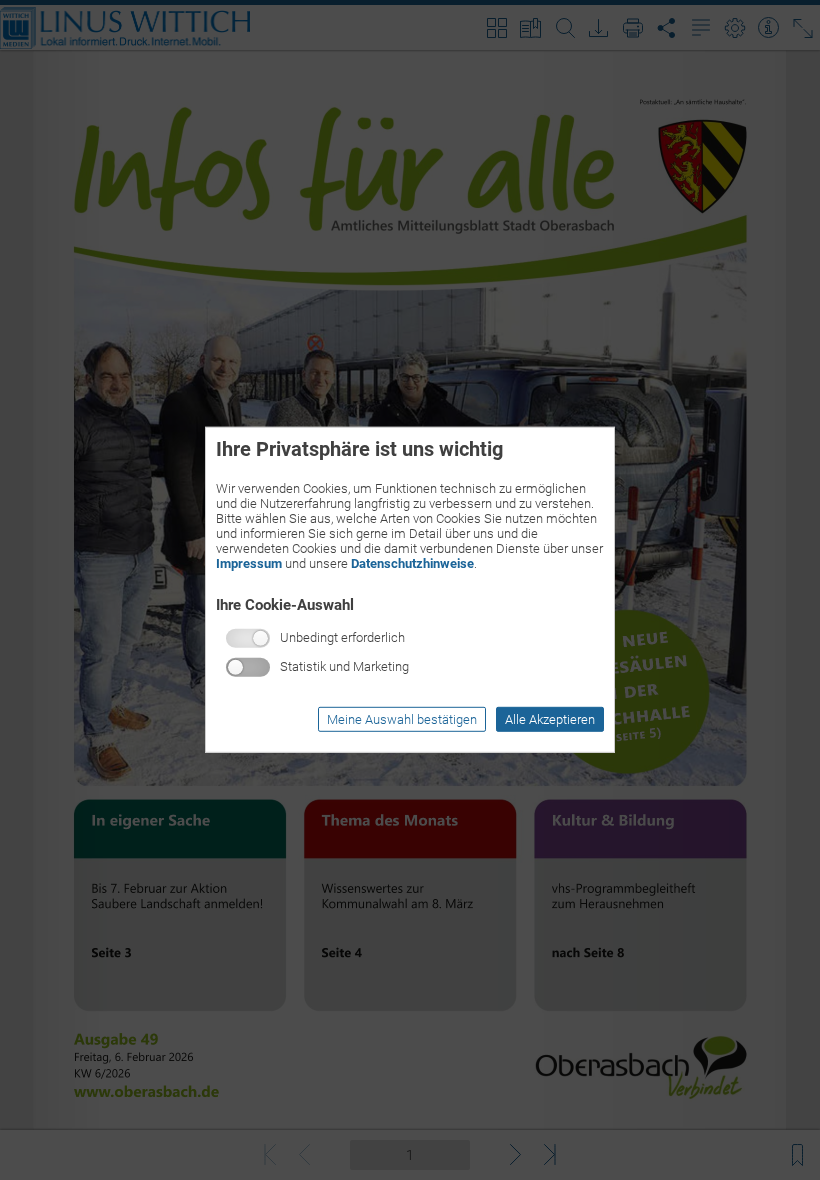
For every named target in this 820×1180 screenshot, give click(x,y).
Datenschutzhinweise (412, 563)
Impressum (249, 563)
